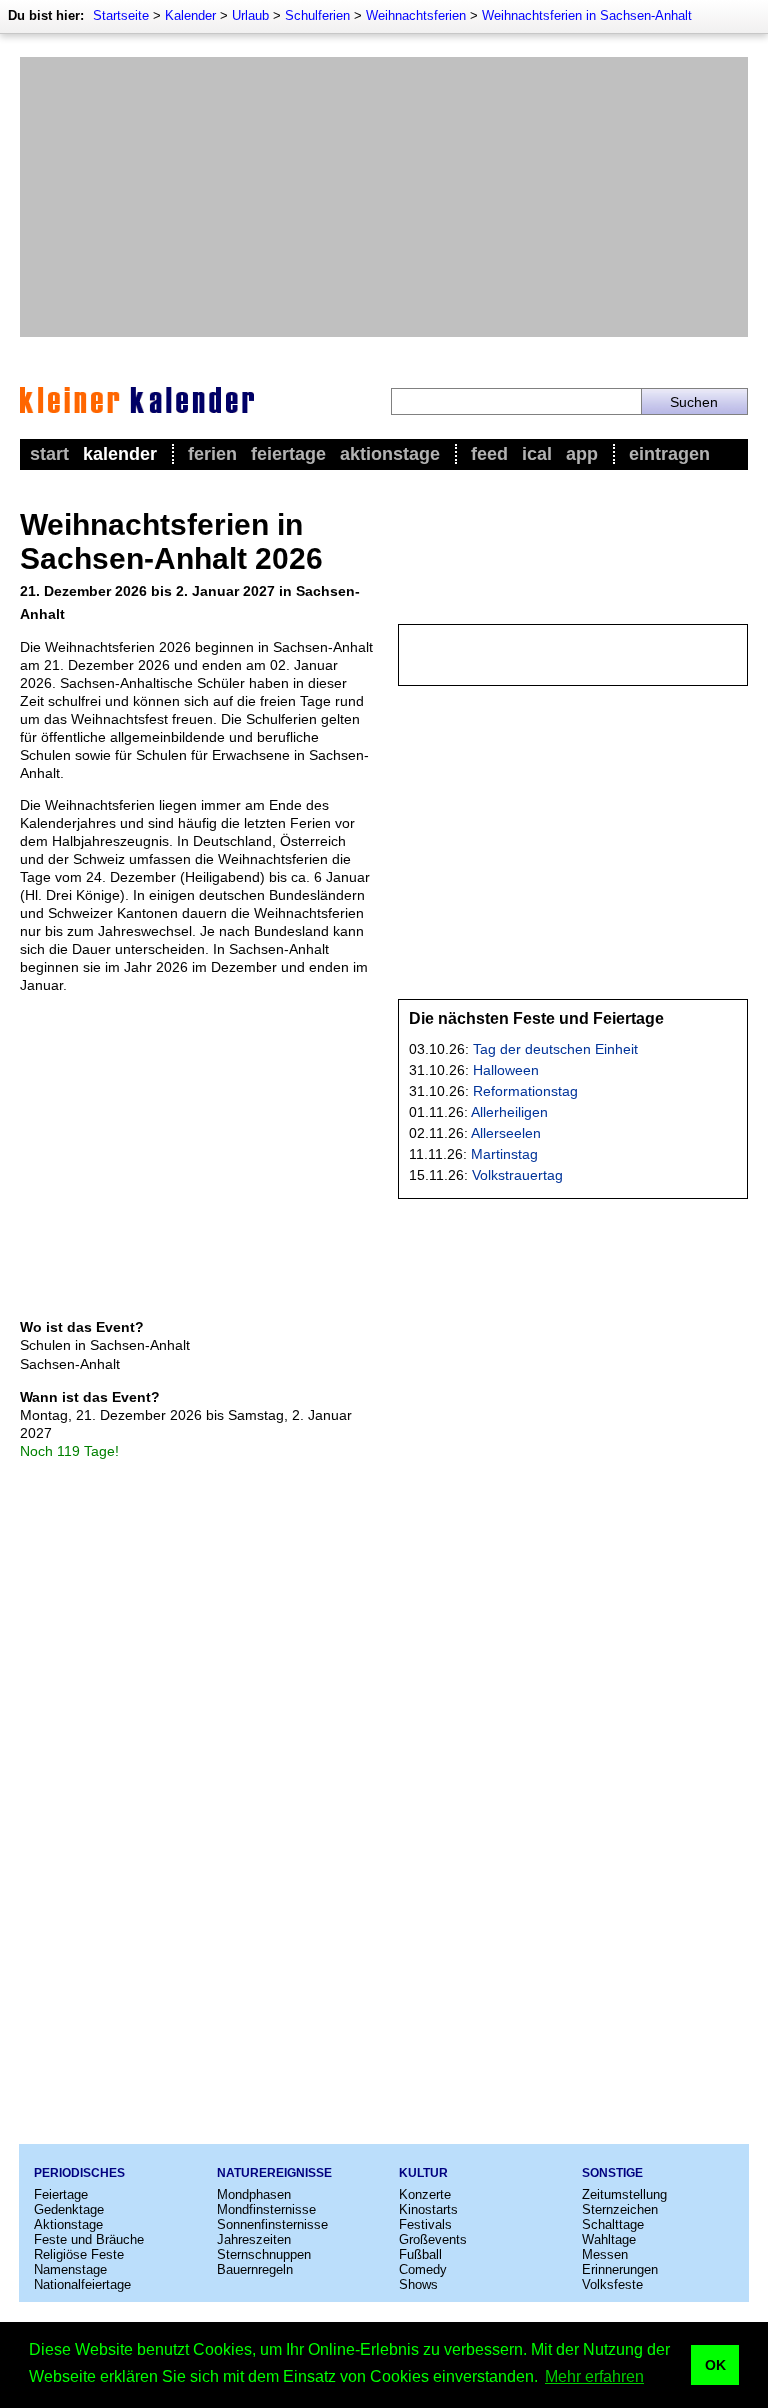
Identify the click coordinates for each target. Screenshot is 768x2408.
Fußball (420, 2254)
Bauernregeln (255, 2269)
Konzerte (425, 2194)
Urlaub (250, 15)
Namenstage (70, 2269)
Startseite (121, 15)
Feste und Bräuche (89, 2239)
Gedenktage (69, 2209)
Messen (605, 2254)
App (582, 454)
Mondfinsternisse (266, 2209)
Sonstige (612, 2173)
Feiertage (288, 454)
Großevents (433, 2239)
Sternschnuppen (264, 2254)
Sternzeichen (620, 2209)
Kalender (190, 15)
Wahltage (609, 2239)
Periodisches (79, 2173)
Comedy (423, 2269)
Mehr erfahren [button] (594, 2376)
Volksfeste (612, 2284)
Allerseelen (506, 1133)
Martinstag (504, 1154)
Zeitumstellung (624, 2194)
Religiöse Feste (79, 2254)
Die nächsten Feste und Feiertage (536, 1018)
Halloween (506, 1070)
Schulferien (317, 15)
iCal (537, 454)
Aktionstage (390, 454)
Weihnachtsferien (416, 15)
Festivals (425, 2224)
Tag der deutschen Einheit (555, 1049)
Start (49, 454)
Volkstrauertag (517, 1175)
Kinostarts (428, 2209)
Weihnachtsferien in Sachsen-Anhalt (587, 15)
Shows (418, 2284)
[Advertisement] (384, 197)
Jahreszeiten (254, 2239)
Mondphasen (254, 2194)
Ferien (212, 454)
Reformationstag (525, 1091)
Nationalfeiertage (82, 2284)
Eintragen (669, 454)
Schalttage (613, 2224)
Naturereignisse (274, 2173)
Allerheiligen (509, 1112)
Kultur (423, 2173)
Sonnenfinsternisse (272, 2224)
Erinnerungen (620, 2269)
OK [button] (715, 2365)
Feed (489, 454)
